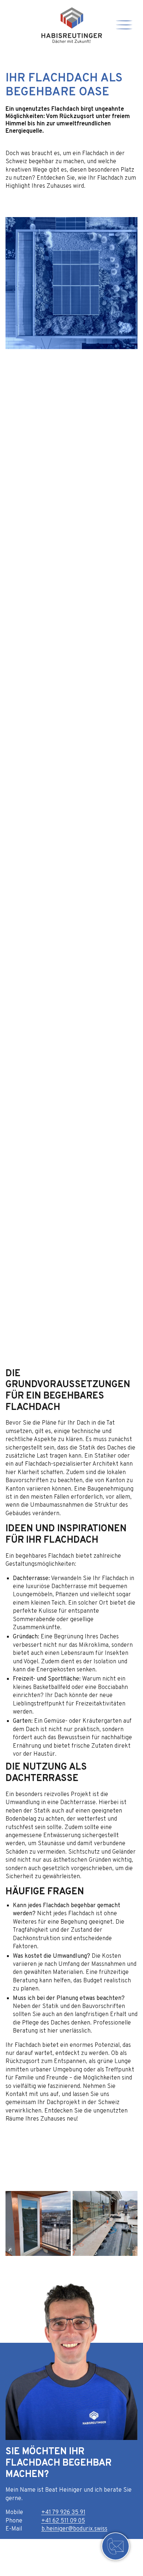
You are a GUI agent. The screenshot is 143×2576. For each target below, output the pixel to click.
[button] (86, 2265)
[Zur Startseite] (72, 25)
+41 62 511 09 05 (63, 2521)
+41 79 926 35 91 (63, 2513)
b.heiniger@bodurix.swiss (74, 2529)
